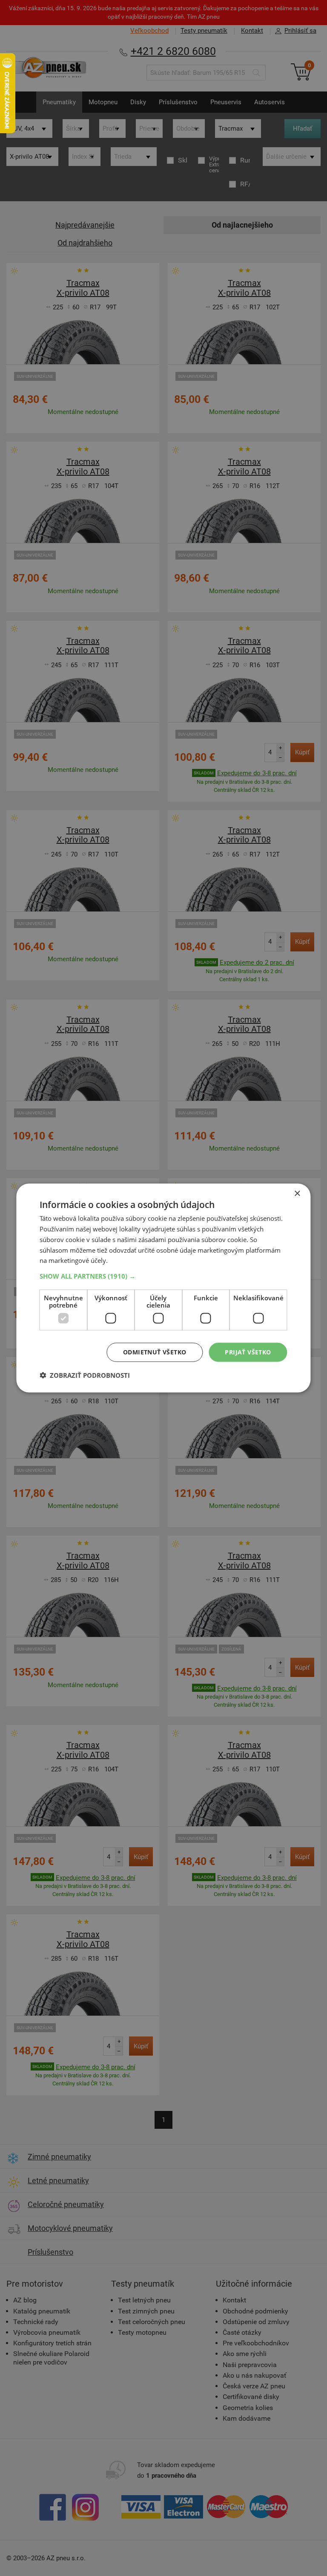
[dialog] (163, 1288)
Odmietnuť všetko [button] (155, 1352)
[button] (163, 1276)
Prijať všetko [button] (248, 1352)
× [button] (297, 1194)
